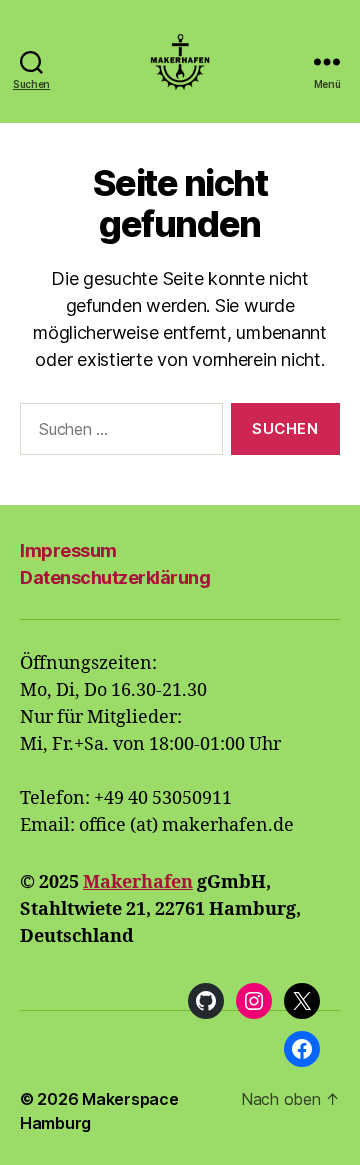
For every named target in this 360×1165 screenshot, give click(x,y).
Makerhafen (138, 882)
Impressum (68, 550)
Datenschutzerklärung (115, 577)
